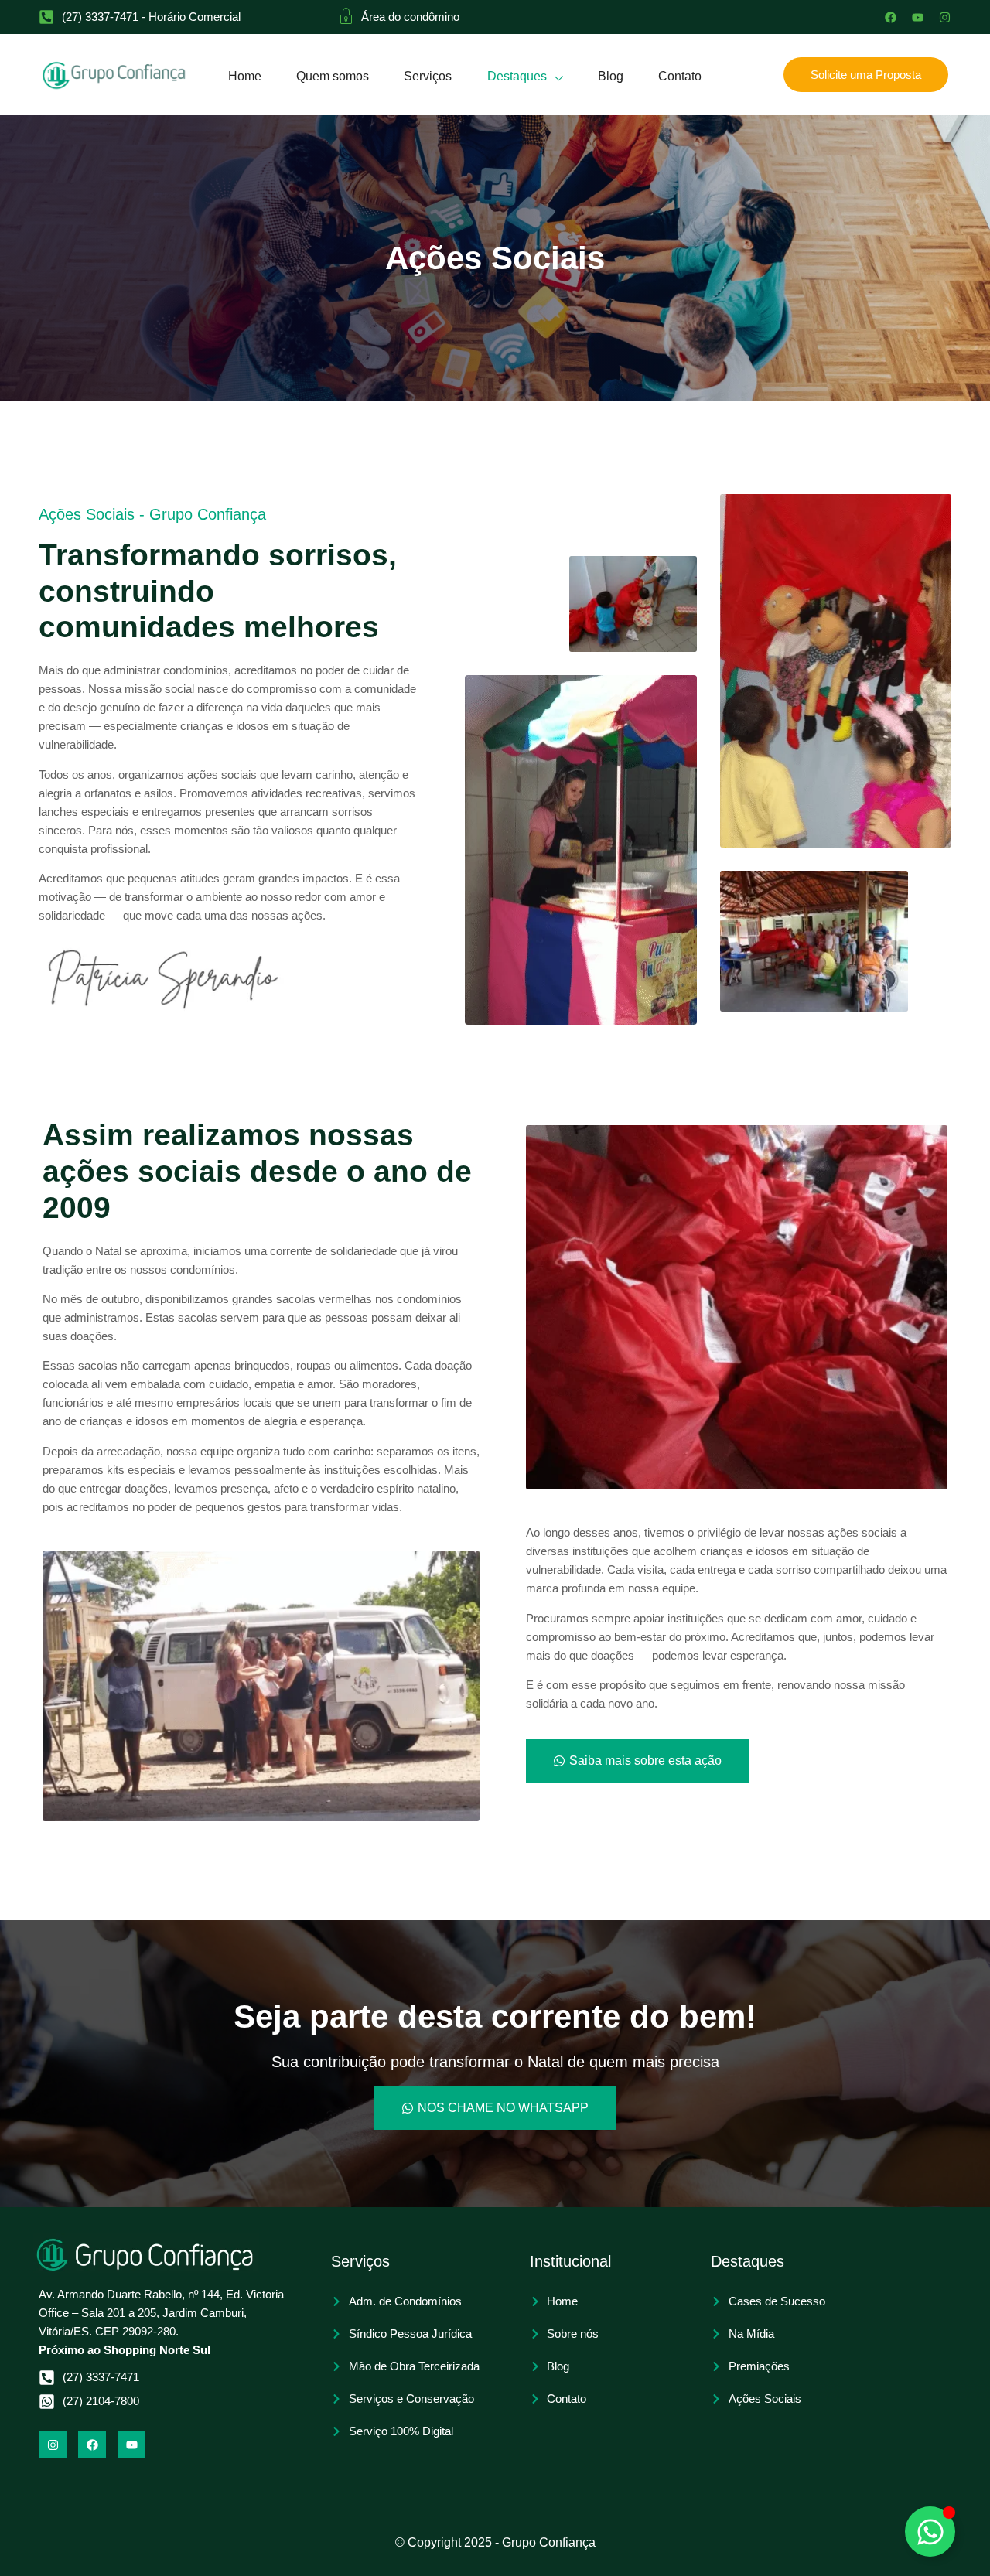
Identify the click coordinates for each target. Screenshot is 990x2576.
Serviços (428, 76)
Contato (680, 76)
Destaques (517, 76)
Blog (611, 76)
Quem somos (333, 76)
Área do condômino (410, 17)
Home (245, 76)
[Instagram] (945, 17)
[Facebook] (891, 17)
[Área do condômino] (346, 15)
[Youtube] (918, 17)
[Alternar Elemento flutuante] (930, 2532)
